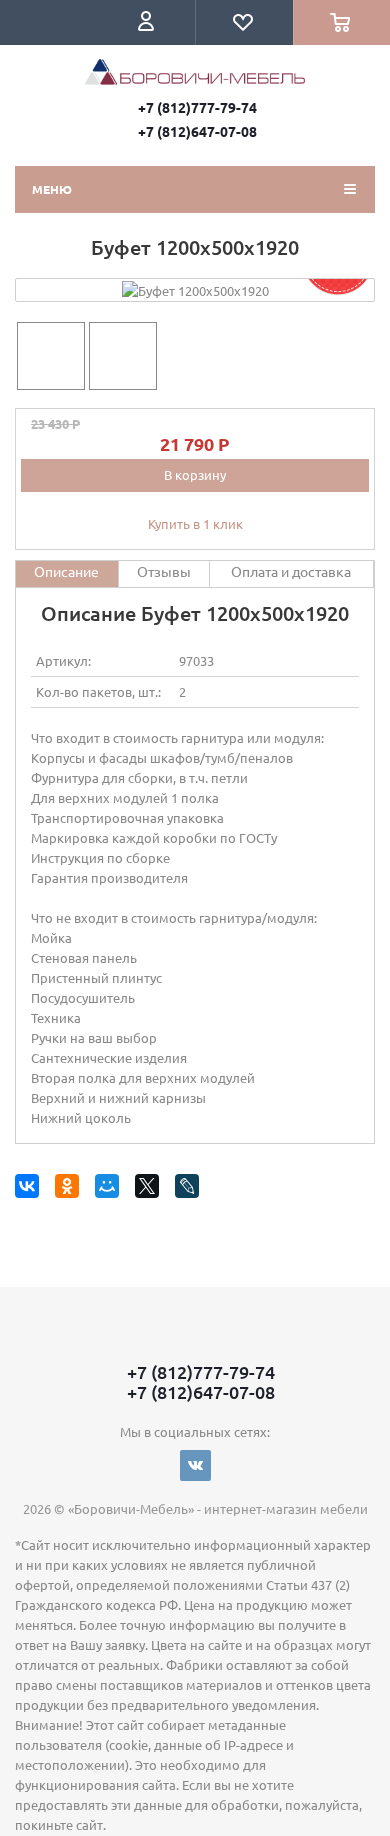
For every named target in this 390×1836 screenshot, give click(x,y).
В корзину (195, 474)
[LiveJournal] (190, 1189)
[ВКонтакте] (30, 1189)
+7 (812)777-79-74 (197, 107)
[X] (150, 1189)
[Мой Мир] (110, 1189)
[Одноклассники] (70, 1189)
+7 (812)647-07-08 (197, 131)
